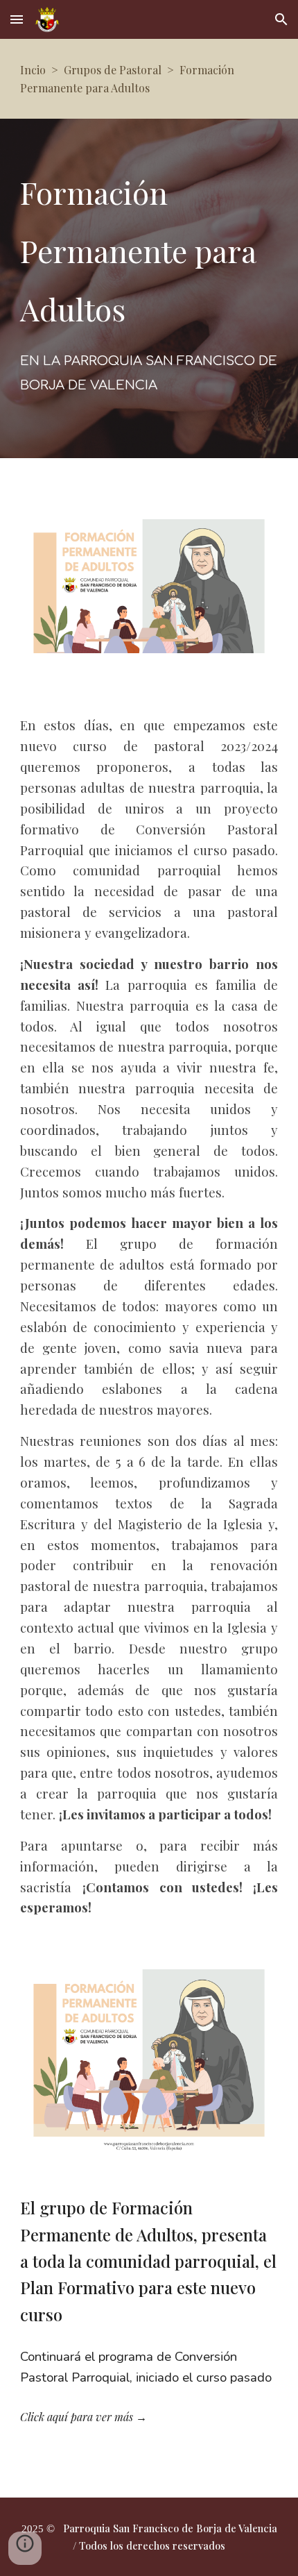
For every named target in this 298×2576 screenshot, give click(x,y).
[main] (149, 79)
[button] (17, 19)
